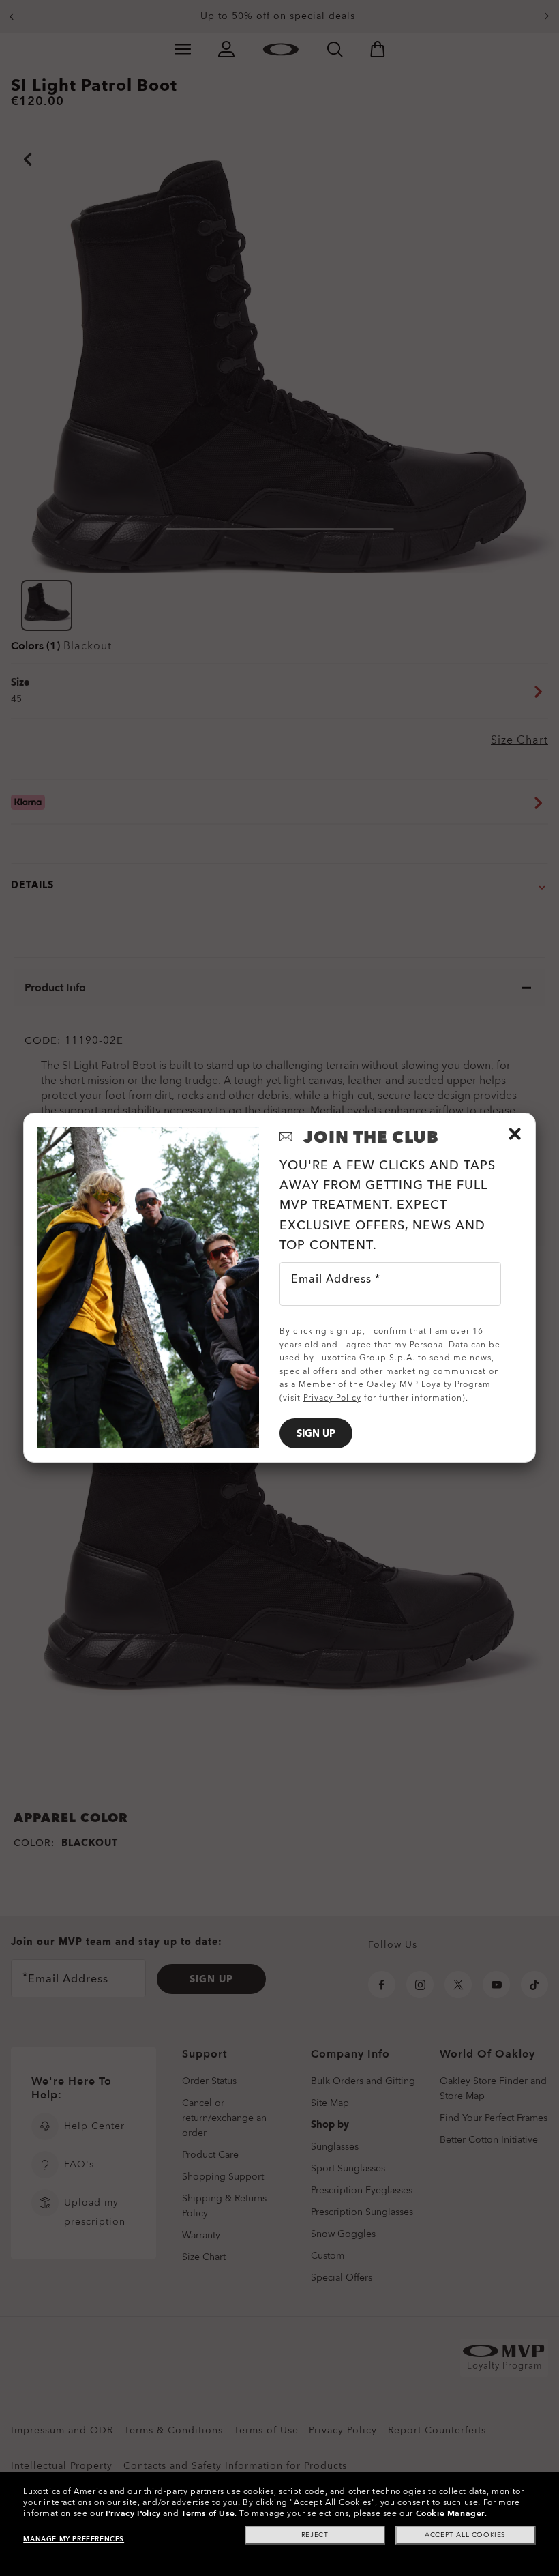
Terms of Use (208, 2513)
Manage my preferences (74, 2539)
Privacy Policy (133, 2513)
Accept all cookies (465, 2535)
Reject (315, 2535)
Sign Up (316, 1434)
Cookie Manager (450, 2513)
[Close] (515, 1134)
